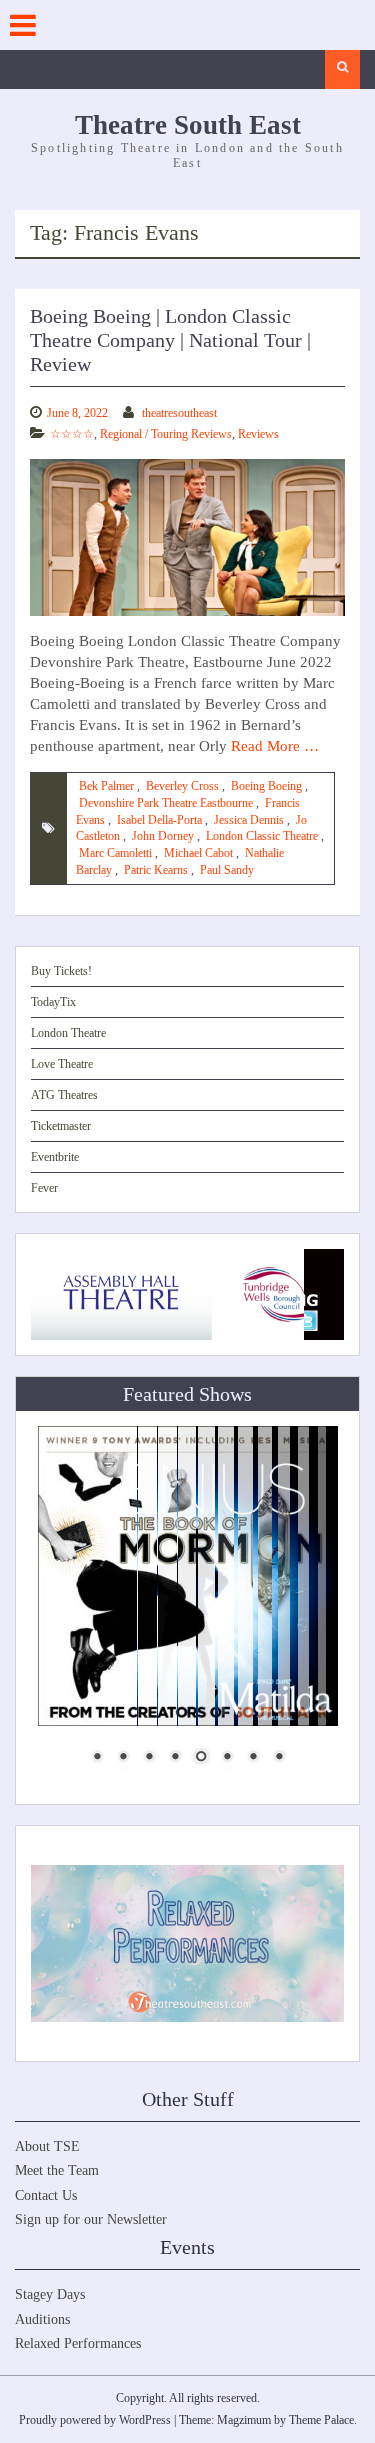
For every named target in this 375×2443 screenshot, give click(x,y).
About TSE (47, 2146)
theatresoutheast (179, 413)
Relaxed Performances (78, 2343)
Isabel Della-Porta (159, 820)
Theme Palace (321, 2420)
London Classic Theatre (262, 836)
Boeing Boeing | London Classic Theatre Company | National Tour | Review (170, 340)
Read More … (275, 746)
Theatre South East (188, 125)
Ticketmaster (61, 1126)
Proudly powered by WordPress (95, 2420)
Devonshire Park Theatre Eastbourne (166, 803)
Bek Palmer (106, 786)
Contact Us (46, 2195)
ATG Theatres (64, 1095)
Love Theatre (62, 1064)
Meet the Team (57, 2170)
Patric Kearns (156, 870)
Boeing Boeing (266, 786)
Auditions (42, 2319)
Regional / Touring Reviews (166, 434)
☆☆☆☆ (72, 434)
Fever (44, 1188)
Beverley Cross (182, 786)
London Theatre (68, 1033)
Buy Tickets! (61, 971)
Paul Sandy (227, 870)
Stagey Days (50, 2294)
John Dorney (163, 836)
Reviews (258, 434)
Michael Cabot (198, 853)
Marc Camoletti (115, 853)
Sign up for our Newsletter (91, 2219)
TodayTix (53, 1002)
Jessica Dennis (249, 820)
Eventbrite (55, 1157)
